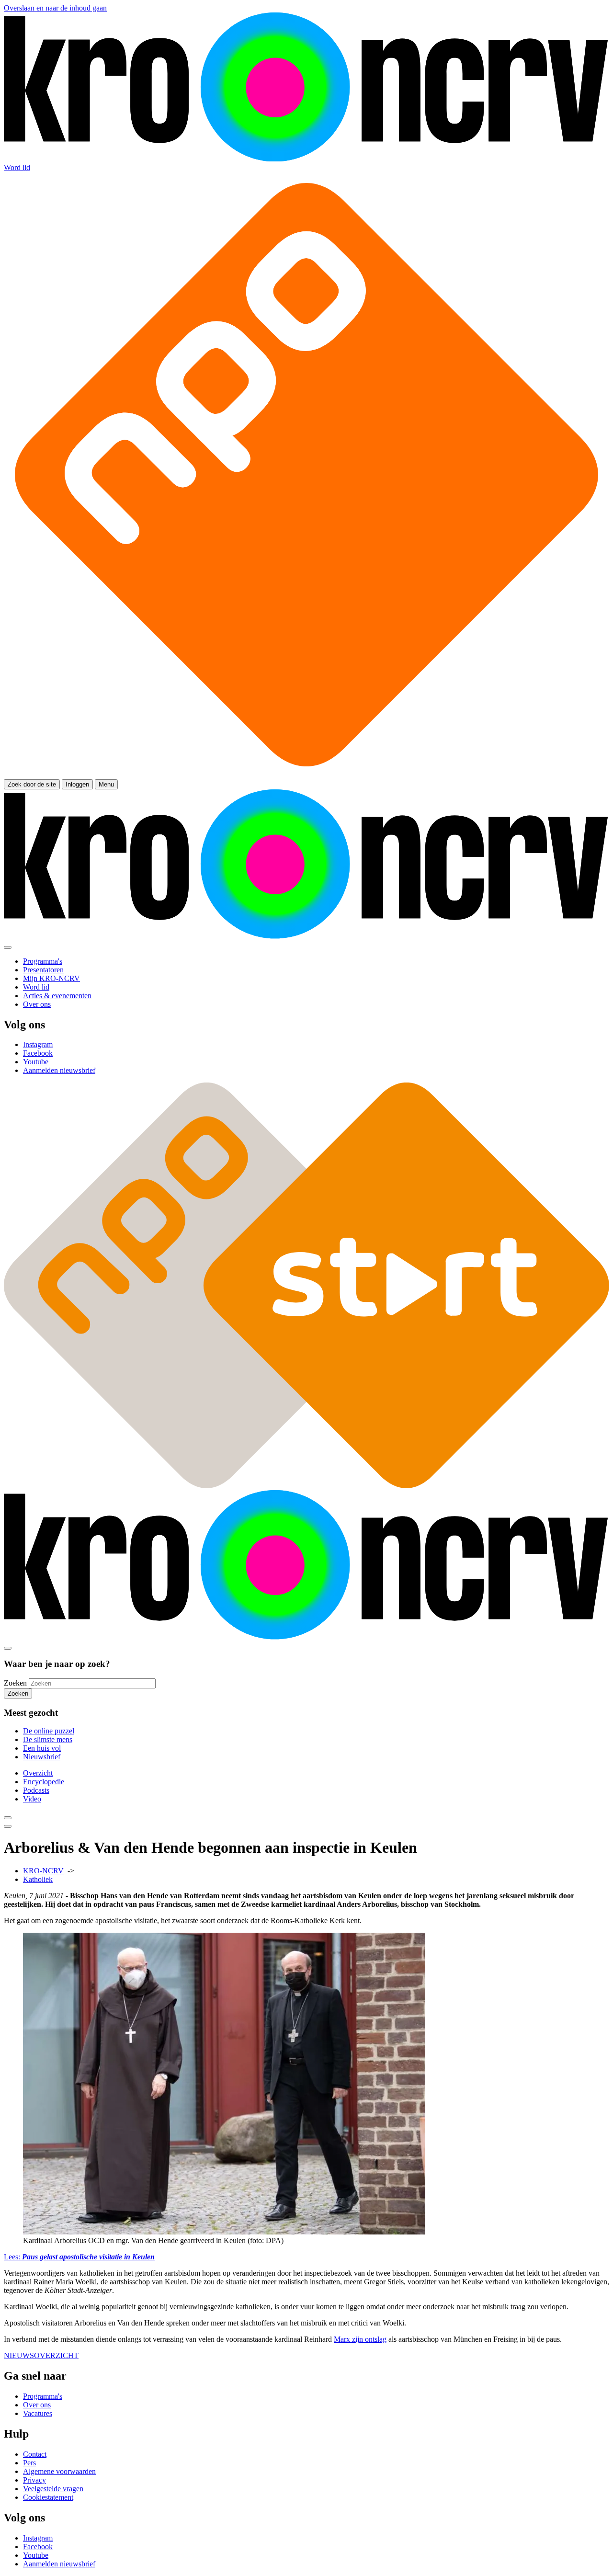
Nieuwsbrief (42, 1757)
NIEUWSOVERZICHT (41, 2355)
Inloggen (77, 784)
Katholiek (38, 1879)
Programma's (43, 2396)
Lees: (79, 2257)
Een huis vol (42, 1748)
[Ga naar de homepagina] (306, 159)
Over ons (37, 2405)
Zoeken (15, 1683)
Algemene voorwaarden (59, 2471)
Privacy (34, 2480)
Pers (29, 2463)
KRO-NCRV (43, 1871)
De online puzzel (49, 1731)
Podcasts (36, 1790)
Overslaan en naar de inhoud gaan (55, 8)
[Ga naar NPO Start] (306, 1486)
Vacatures (38, 2413)
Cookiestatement (48, 2497)
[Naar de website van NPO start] (306, 775)
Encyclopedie (44, 1782)
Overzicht (38, 1773)
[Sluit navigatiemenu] (8, 947)
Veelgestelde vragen (53, 2489)
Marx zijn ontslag (360, 2339)
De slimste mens (48, 1739)
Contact (35, 2454)
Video (32, 1799)
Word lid (17, 167)
